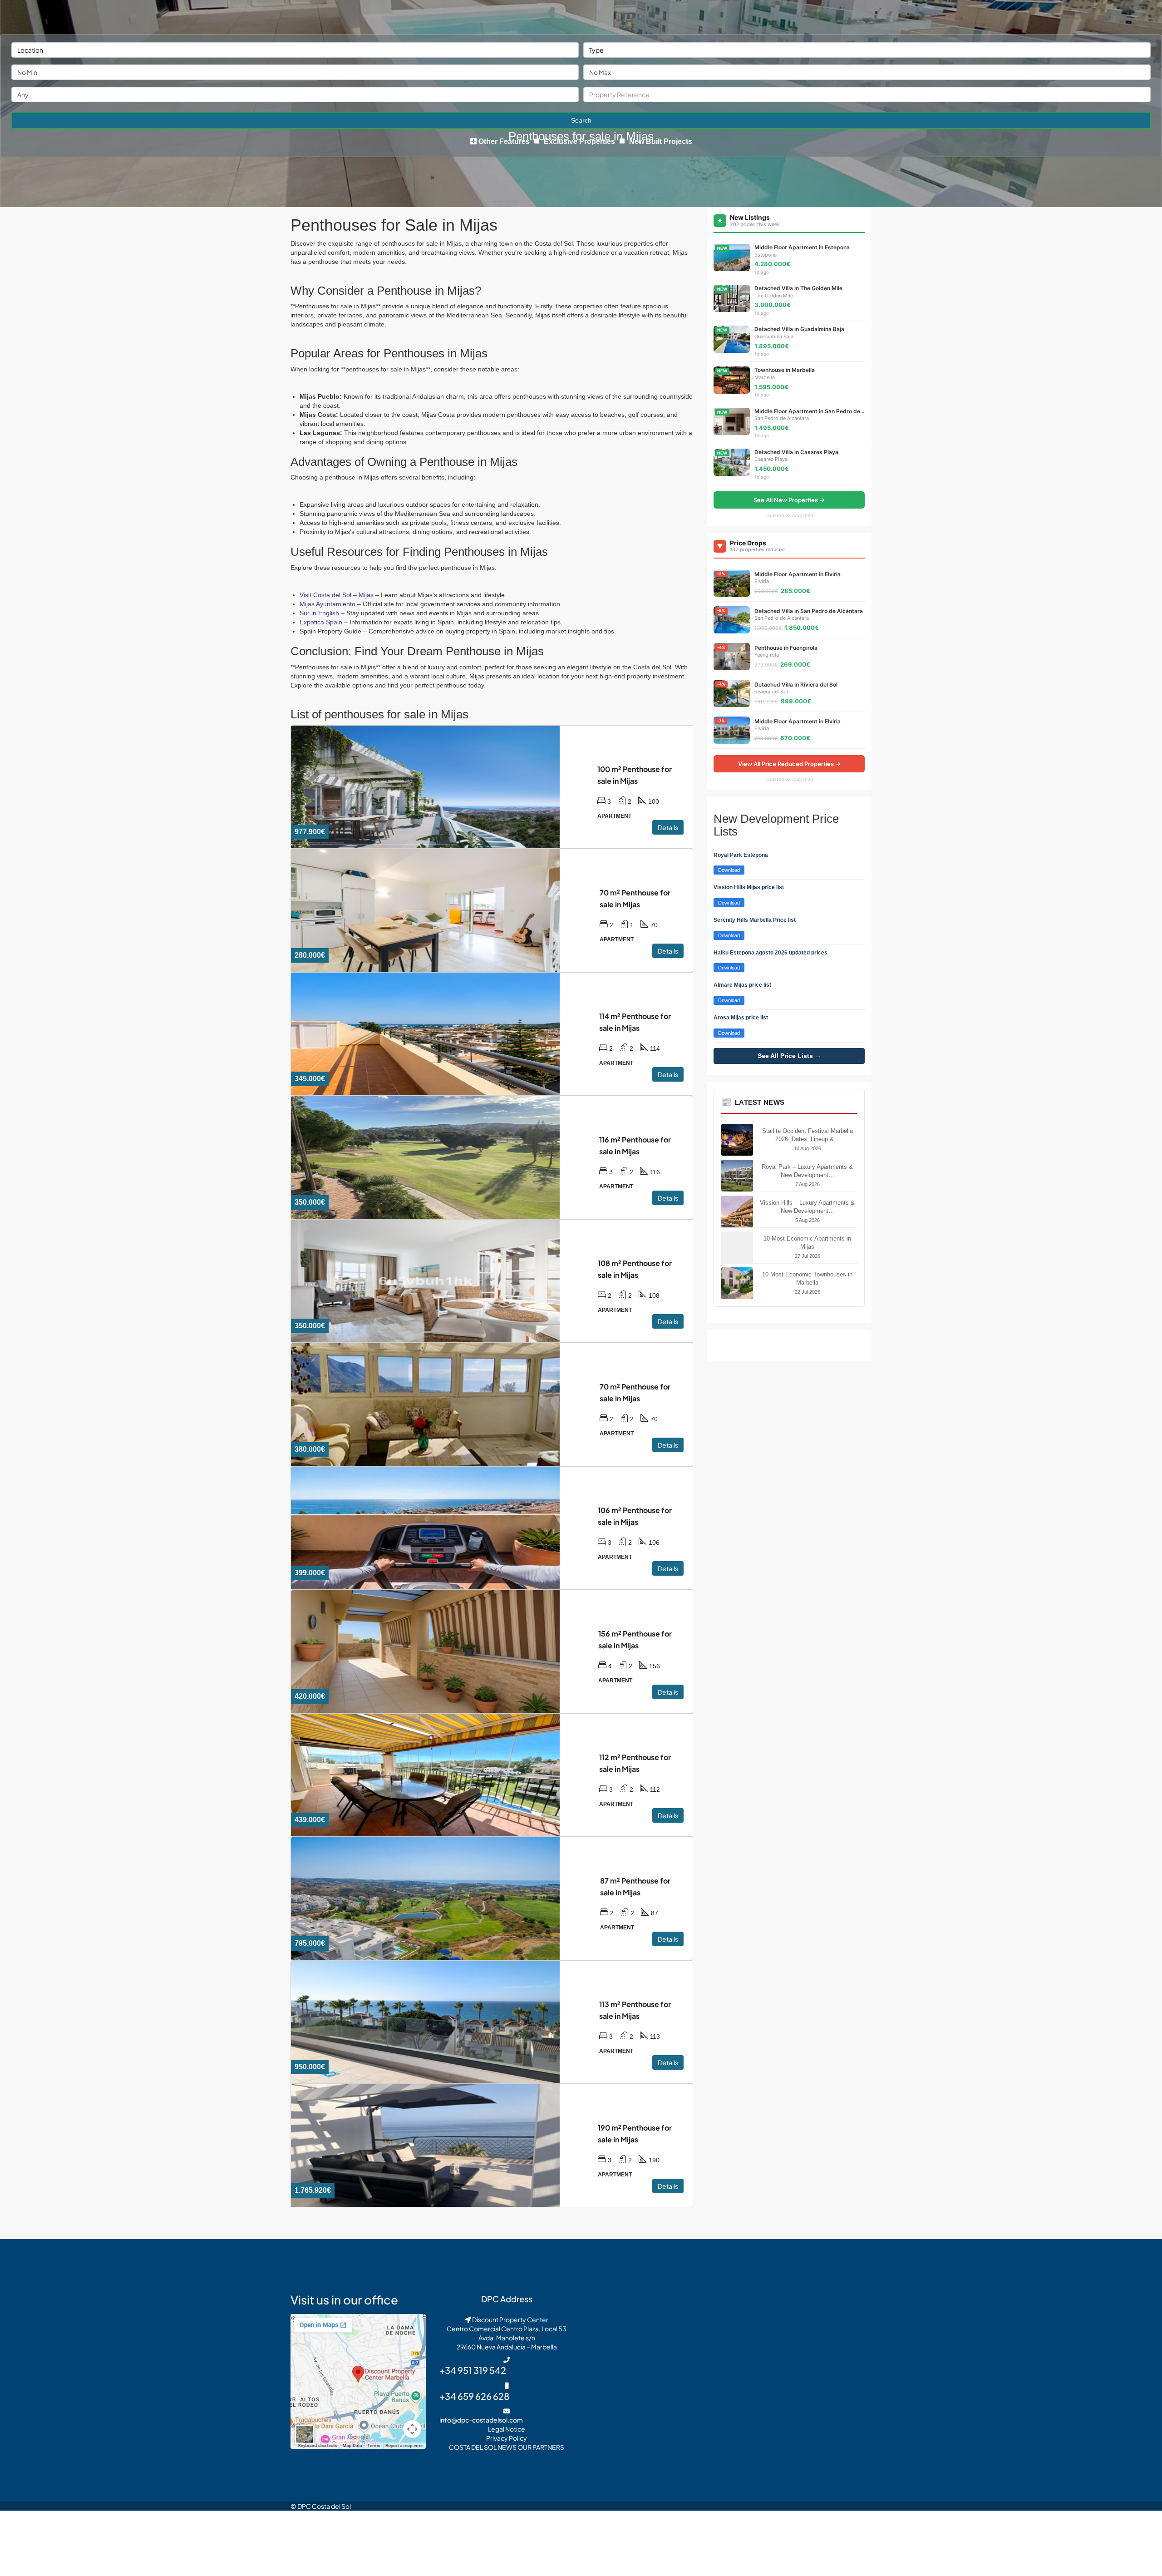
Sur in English (319, 613)
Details (668, 827)
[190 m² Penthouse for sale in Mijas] (440, 2146)
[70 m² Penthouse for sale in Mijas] (441, 910)
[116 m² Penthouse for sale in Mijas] (441, 1157)
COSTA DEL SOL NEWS (483, 2447)
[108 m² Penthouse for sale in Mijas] (440, 1281)
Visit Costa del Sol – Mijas (337, 595)
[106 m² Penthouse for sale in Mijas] (440, 1528)
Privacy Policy (507, 2438)
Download (729, 870)
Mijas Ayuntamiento (327, 604)
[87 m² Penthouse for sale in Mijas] (441, 1899)
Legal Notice (507, 2429)
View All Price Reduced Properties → (789, 764)
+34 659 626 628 (475, 2396)
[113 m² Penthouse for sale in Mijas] (441, 2022)
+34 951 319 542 (473, 2370)
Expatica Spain (321, 622)
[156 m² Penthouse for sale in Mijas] (440, 1651)
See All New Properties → (789, 500)
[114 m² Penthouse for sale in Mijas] (441, 1034)
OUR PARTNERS (541, 2447)
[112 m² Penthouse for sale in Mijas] (441, 1775)
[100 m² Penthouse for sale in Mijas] (440, 787)
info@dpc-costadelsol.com (481, 2420)
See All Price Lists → (789, 1056)
